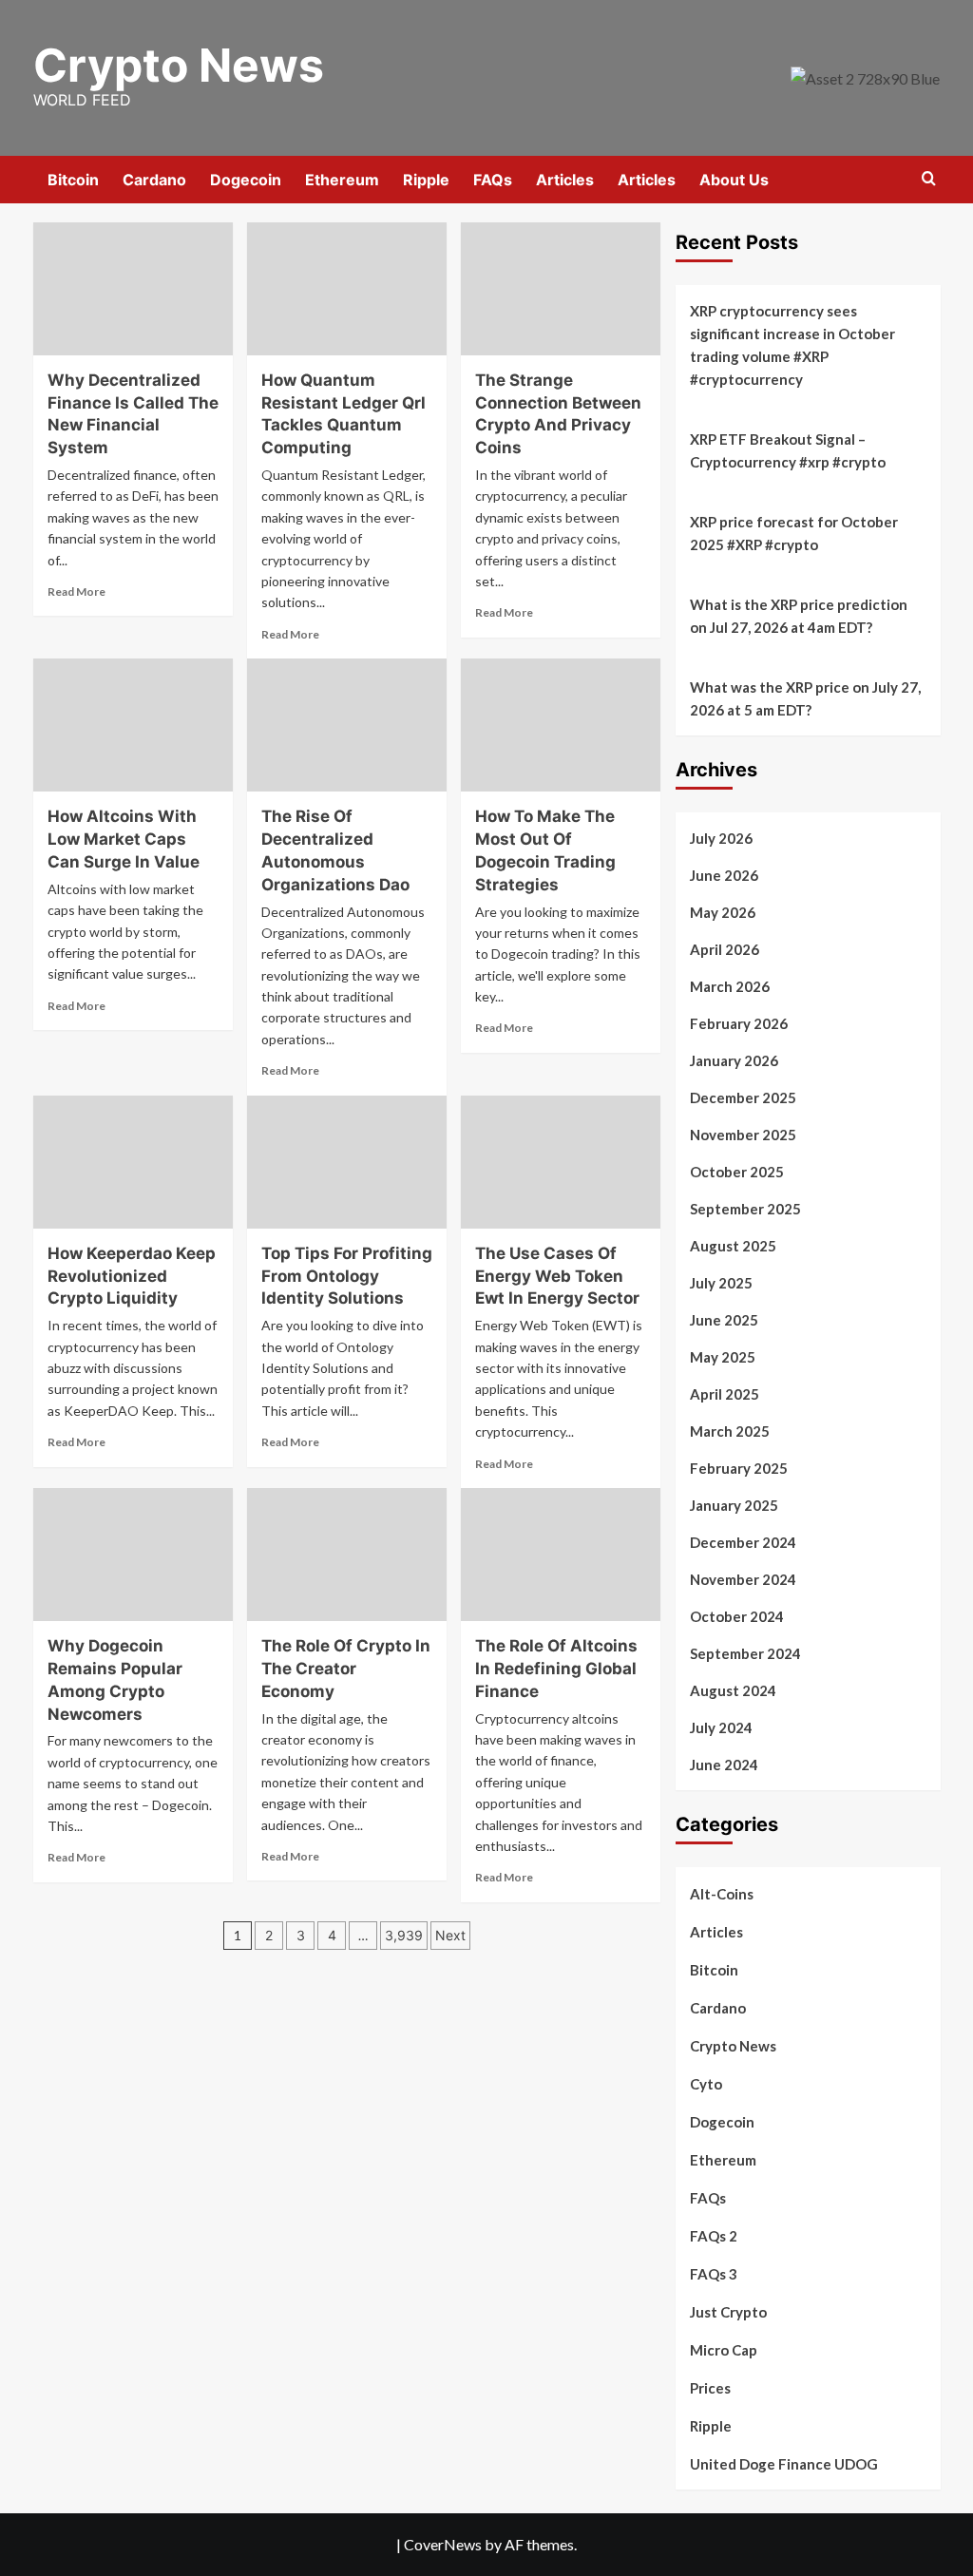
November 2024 (743, 1579)
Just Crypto (728, 2312)
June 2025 (724, 1320)
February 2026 (739, 1023)
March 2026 (730, 986)
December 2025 (743, 1097)
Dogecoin (246, 180)
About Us (734, 180)
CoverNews (443, 2544)
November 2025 (743, 1135)
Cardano (154, 180)
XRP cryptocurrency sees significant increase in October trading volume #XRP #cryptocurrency (792, 345)
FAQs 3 (714, 2274)
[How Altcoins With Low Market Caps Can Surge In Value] (133, 725)
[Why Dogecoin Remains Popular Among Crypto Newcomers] (133, 1555)
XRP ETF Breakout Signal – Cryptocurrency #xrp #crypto (788, 450)
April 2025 (725, 1394)
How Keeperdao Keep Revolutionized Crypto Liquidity (132, 1276)
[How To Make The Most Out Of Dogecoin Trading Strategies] (561, 725)
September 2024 (745, 1653)
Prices (710, 2388)
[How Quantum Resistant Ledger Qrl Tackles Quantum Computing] (347, 289)
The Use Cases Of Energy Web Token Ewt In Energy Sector (557, 1276)
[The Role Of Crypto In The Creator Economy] (347, 1555)
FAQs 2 (714, 2236)
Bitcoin (73, 180)
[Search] (929, 179)
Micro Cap (724, 2350)
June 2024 (724, 1765)
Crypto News (179, 65)
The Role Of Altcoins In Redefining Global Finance (556, 1669)
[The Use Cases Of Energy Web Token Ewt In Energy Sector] (561, 1162)
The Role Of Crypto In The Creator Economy (346, 1669)
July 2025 (721, 1283)
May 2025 (723, 1357)
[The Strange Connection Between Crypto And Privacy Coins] (561, 289)
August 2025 (733, 1246)
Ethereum (342, 180)
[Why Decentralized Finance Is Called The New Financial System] (133, 289)
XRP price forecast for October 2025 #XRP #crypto (794, 533)
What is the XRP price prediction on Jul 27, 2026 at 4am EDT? (799, 616)
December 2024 (743, 1542)
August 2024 (733, 1690)
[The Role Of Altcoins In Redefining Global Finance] (561, 1555)
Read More (76, 592)
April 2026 (725, 949)
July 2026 (721, 838)
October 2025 (737, 1172)
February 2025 (739, 1468)
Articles (565, 180)
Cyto (706, 2084)
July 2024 (721, 1727)
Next (450, 1935)
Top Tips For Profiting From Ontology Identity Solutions (347, 1276)
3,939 (404, 1935)
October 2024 (737, 1616)
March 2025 (730, 1431)
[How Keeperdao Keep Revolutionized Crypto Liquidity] (133, 1162)
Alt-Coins (722, 1894)
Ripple (426, 180)
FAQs (493, 180)
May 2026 (723, 912)
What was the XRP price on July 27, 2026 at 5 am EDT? (805, 698)
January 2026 (734, 1060)
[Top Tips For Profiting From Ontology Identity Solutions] (347, 1162)
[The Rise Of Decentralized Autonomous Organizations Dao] (347, 725)
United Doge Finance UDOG (784, 2464)
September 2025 (745, 1209)
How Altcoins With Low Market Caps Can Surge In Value (124, 839)
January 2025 (734, 1505)
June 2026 (724, 875)
